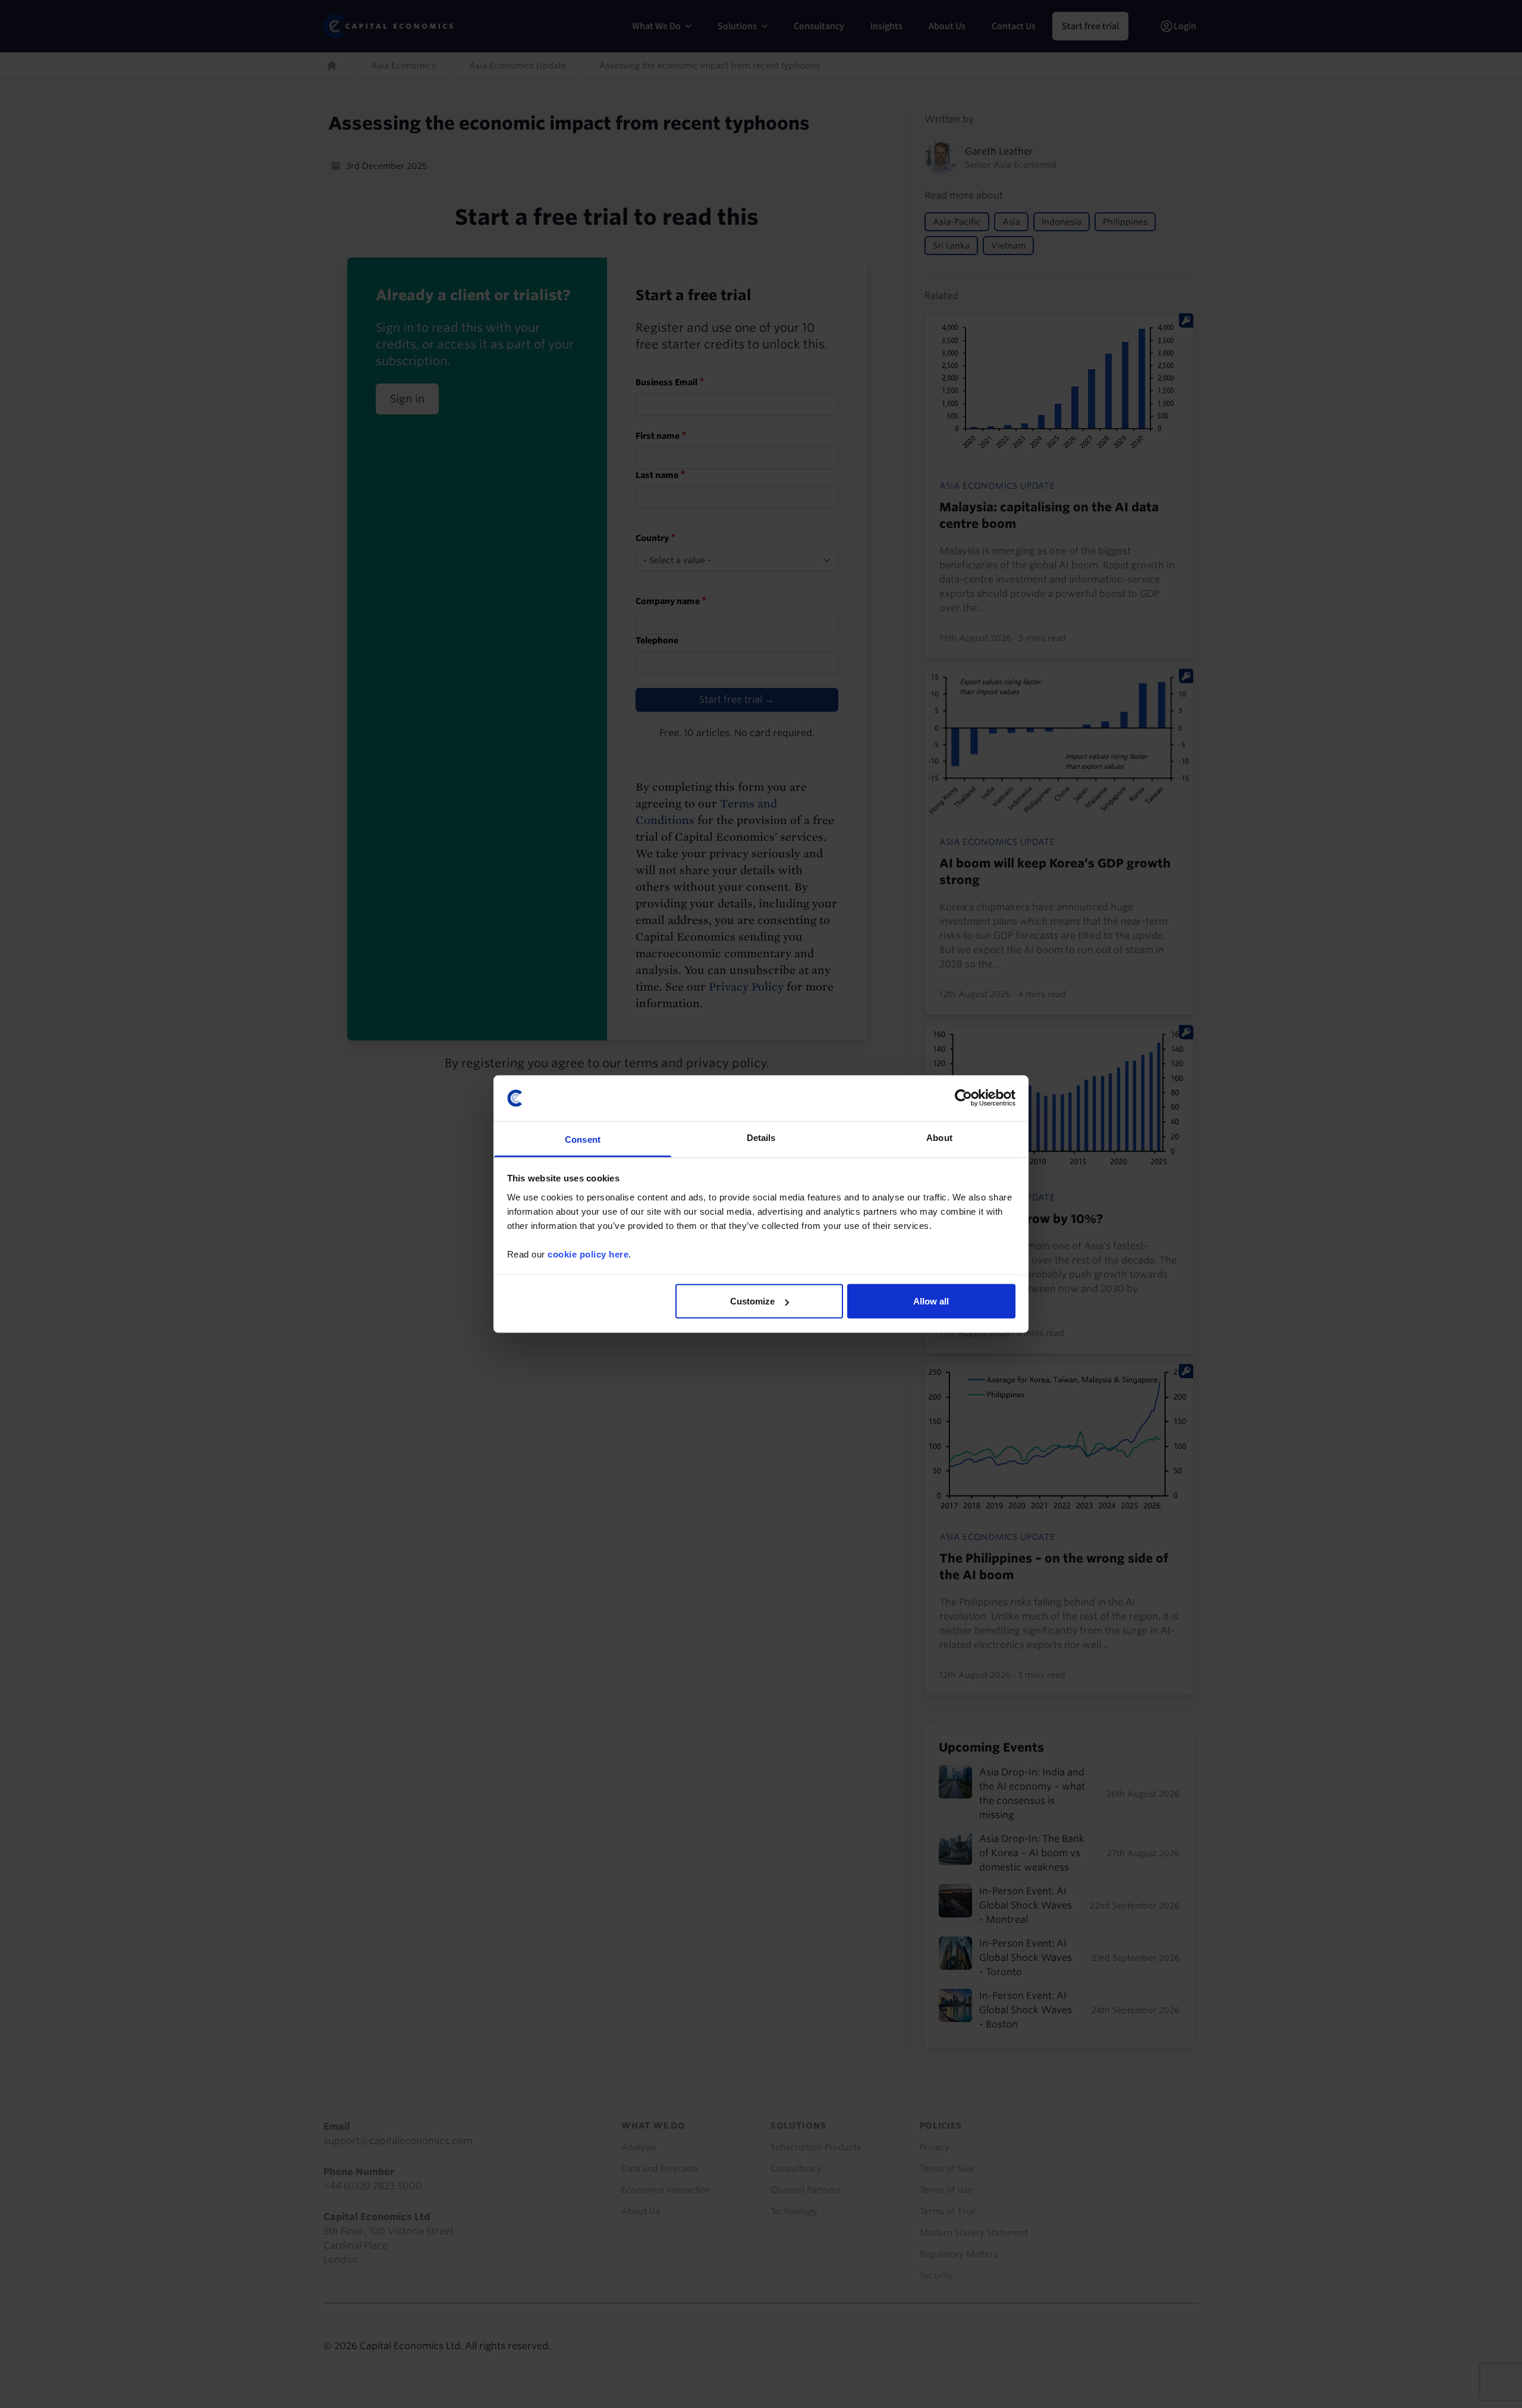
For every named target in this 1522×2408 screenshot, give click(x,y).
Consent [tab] (583, 1139)
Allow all (931, 1301)
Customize (752, 1301)
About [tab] (939, 1137)
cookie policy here (588, 1254)
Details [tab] (761, 1137)
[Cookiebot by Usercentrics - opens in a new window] (963, 1098)
